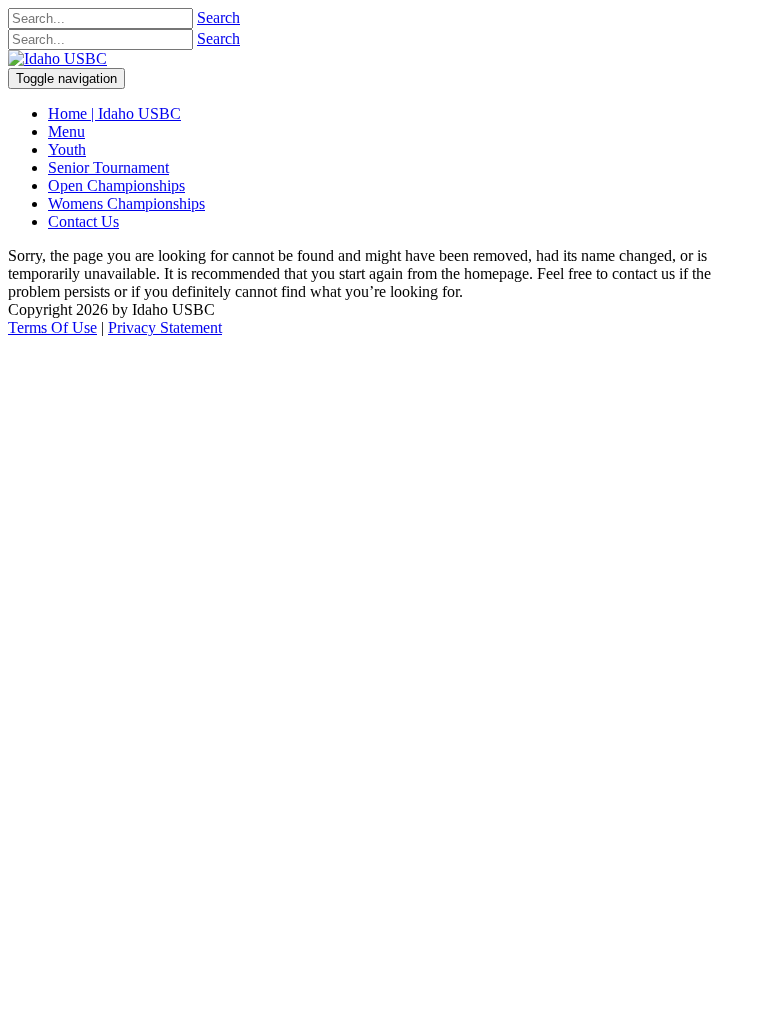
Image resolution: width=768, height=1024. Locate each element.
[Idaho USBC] (57, 58)
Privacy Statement (165, 327)
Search (218, 17)
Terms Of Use (52, 327)
